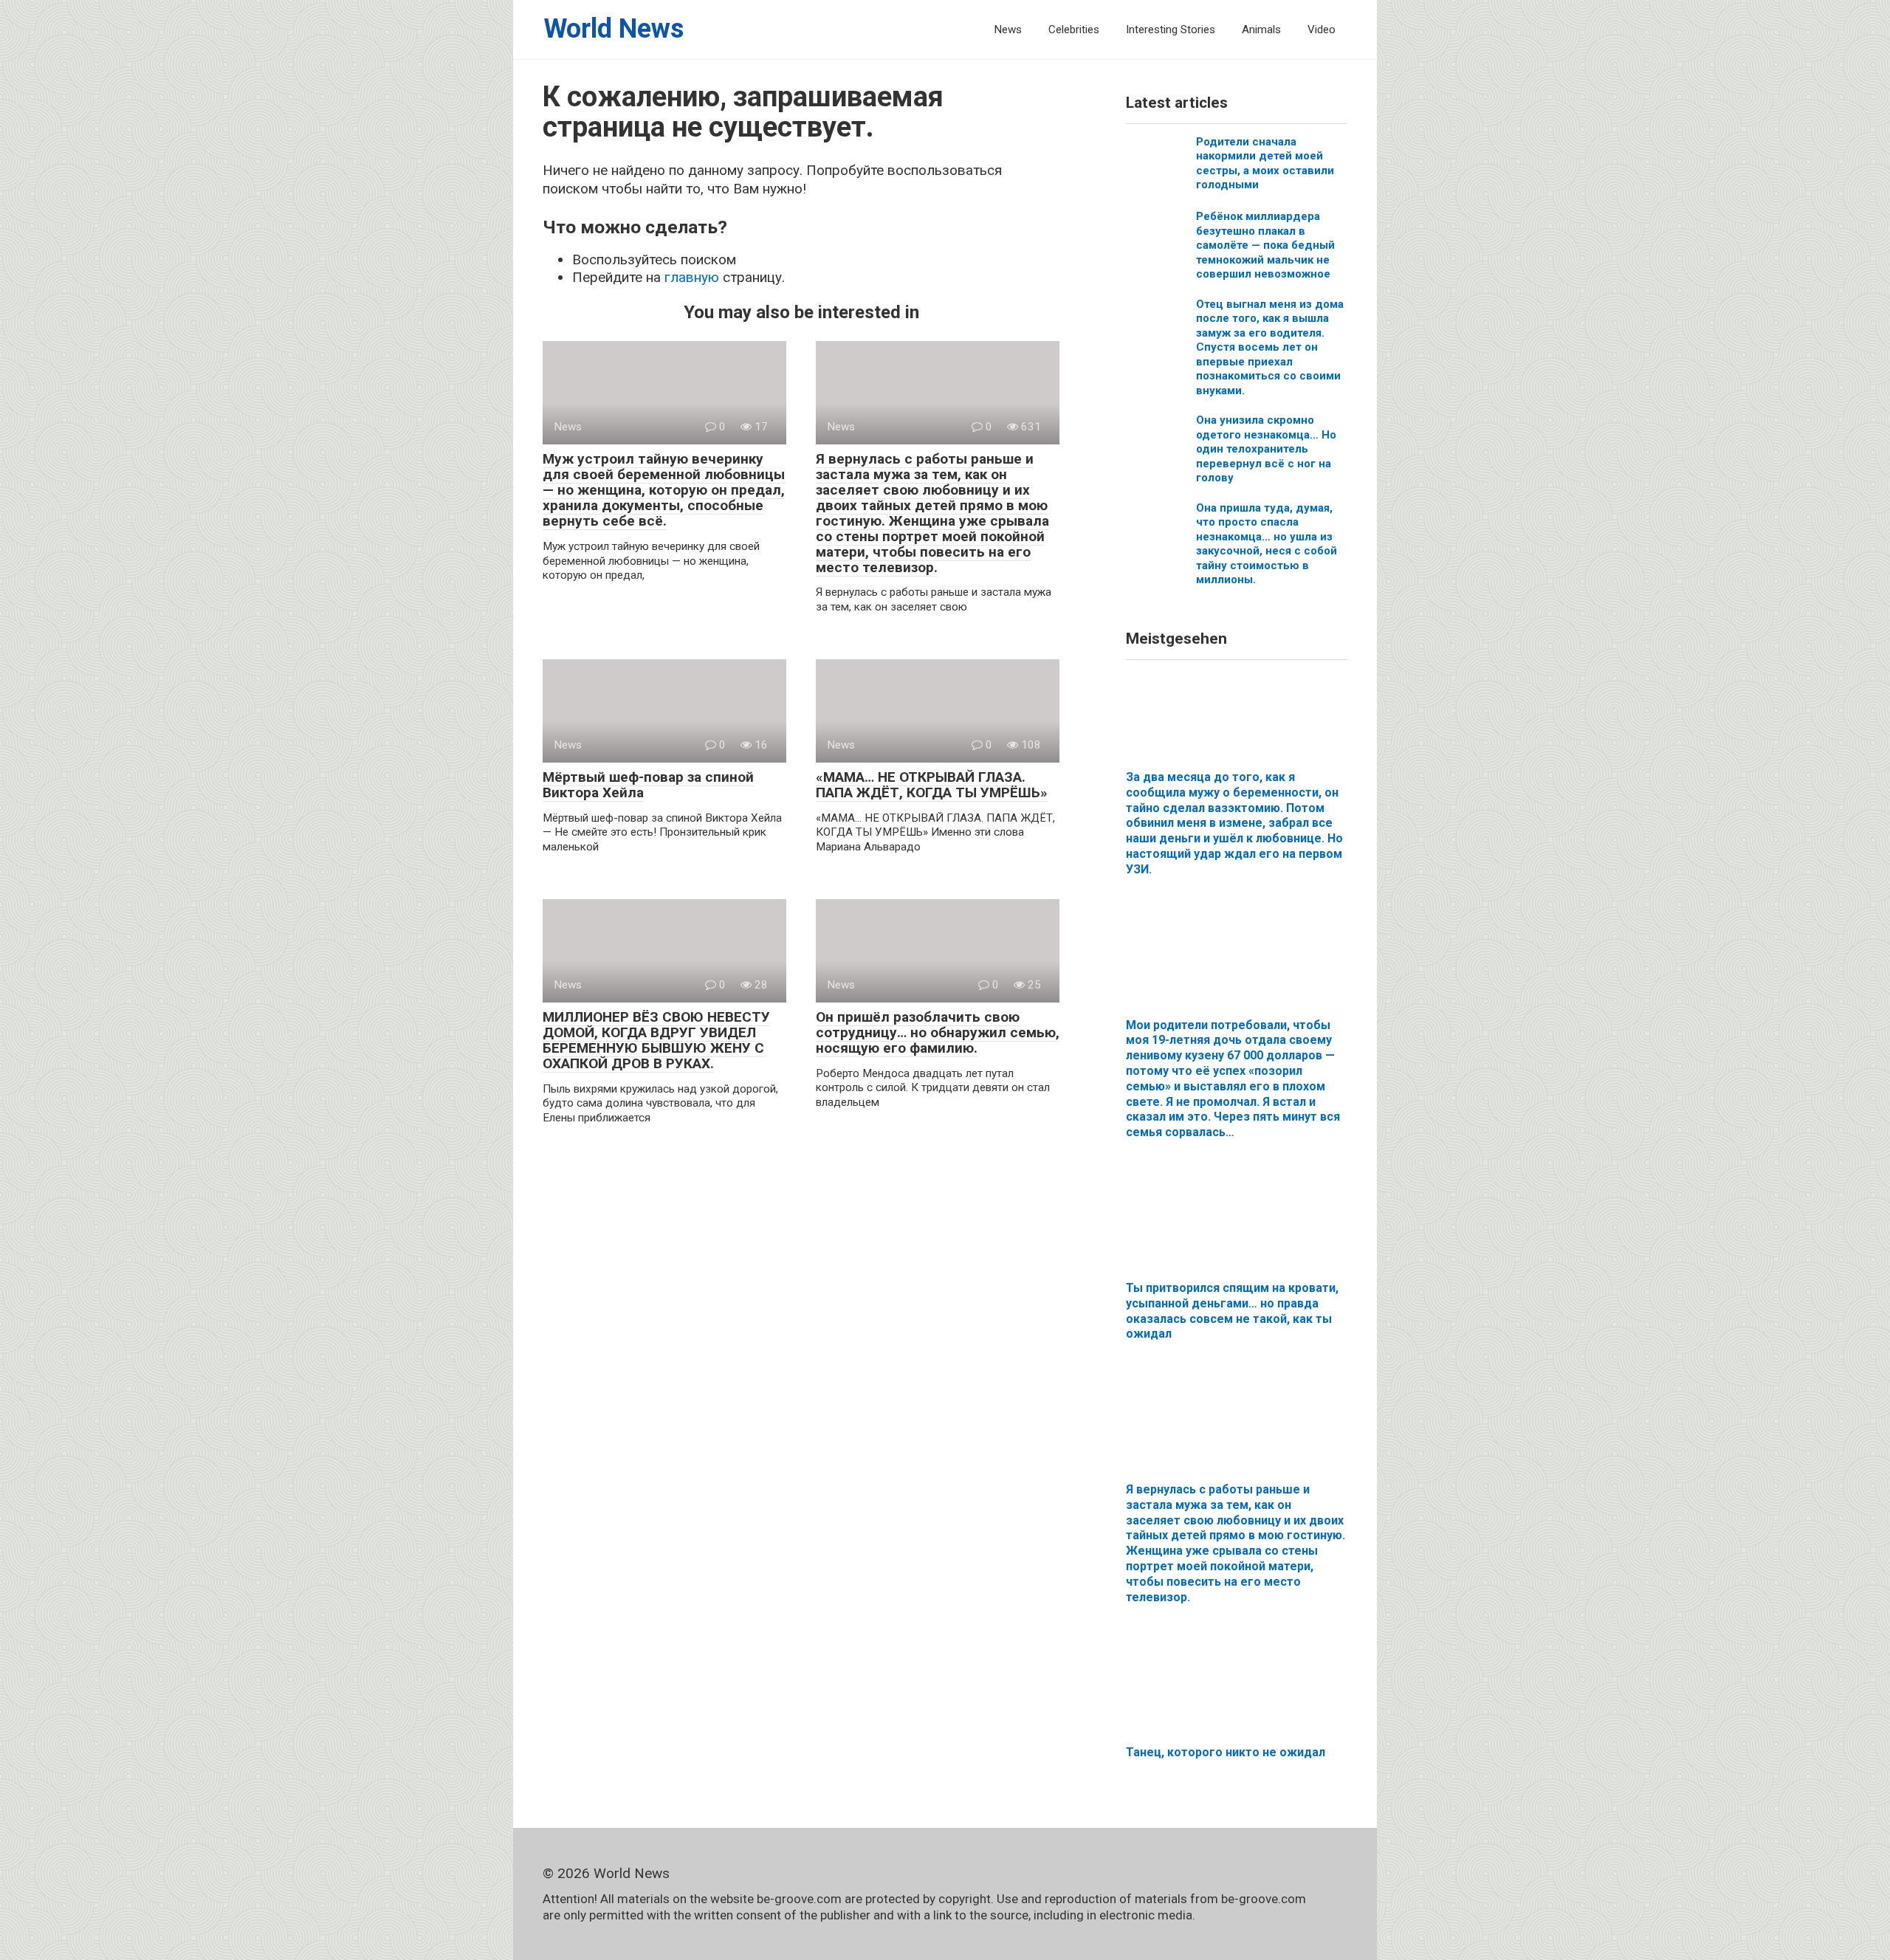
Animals (1261, 30)
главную (692, 277)
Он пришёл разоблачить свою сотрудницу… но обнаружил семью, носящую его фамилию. (938, 1032)
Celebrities (1074, 30)
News (1008, 30)
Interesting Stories (1171, 30)
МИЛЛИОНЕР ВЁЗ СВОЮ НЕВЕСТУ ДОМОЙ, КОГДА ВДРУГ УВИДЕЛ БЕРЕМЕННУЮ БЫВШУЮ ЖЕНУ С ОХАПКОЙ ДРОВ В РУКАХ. (656, 1040)
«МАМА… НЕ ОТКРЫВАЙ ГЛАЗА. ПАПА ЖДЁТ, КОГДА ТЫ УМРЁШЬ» (932, 785)
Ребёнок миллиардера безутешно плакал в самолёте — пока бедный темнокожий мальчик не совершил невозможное (1265, 245)
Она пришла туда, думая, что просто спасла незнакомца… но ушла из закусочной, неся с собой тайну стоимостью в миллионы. (1267, 544)
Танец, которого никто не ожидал (1226, 1752)
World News (614, 29)
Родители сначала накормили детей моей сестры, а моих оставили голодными (1265, 164)
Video (1322, 30)
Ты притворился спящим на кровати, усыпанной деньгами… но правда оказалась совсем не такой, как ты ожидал (1232, 1311)
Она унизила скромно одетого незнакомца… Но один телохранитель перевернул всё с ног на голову (1266, 449)
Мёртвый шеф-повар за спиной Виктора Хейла (648, 785)
